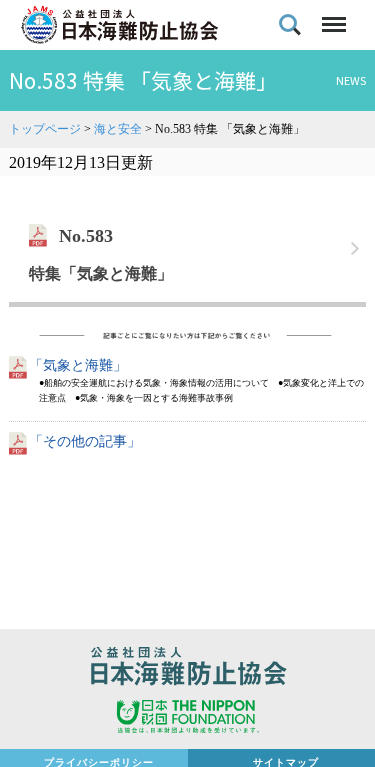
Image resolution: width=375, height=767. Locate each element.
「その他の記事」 (85, 441)
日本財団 (187, 719)
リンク (187, 249)
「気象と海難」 (78, 365)
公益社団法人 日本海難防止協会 (187, 669)
